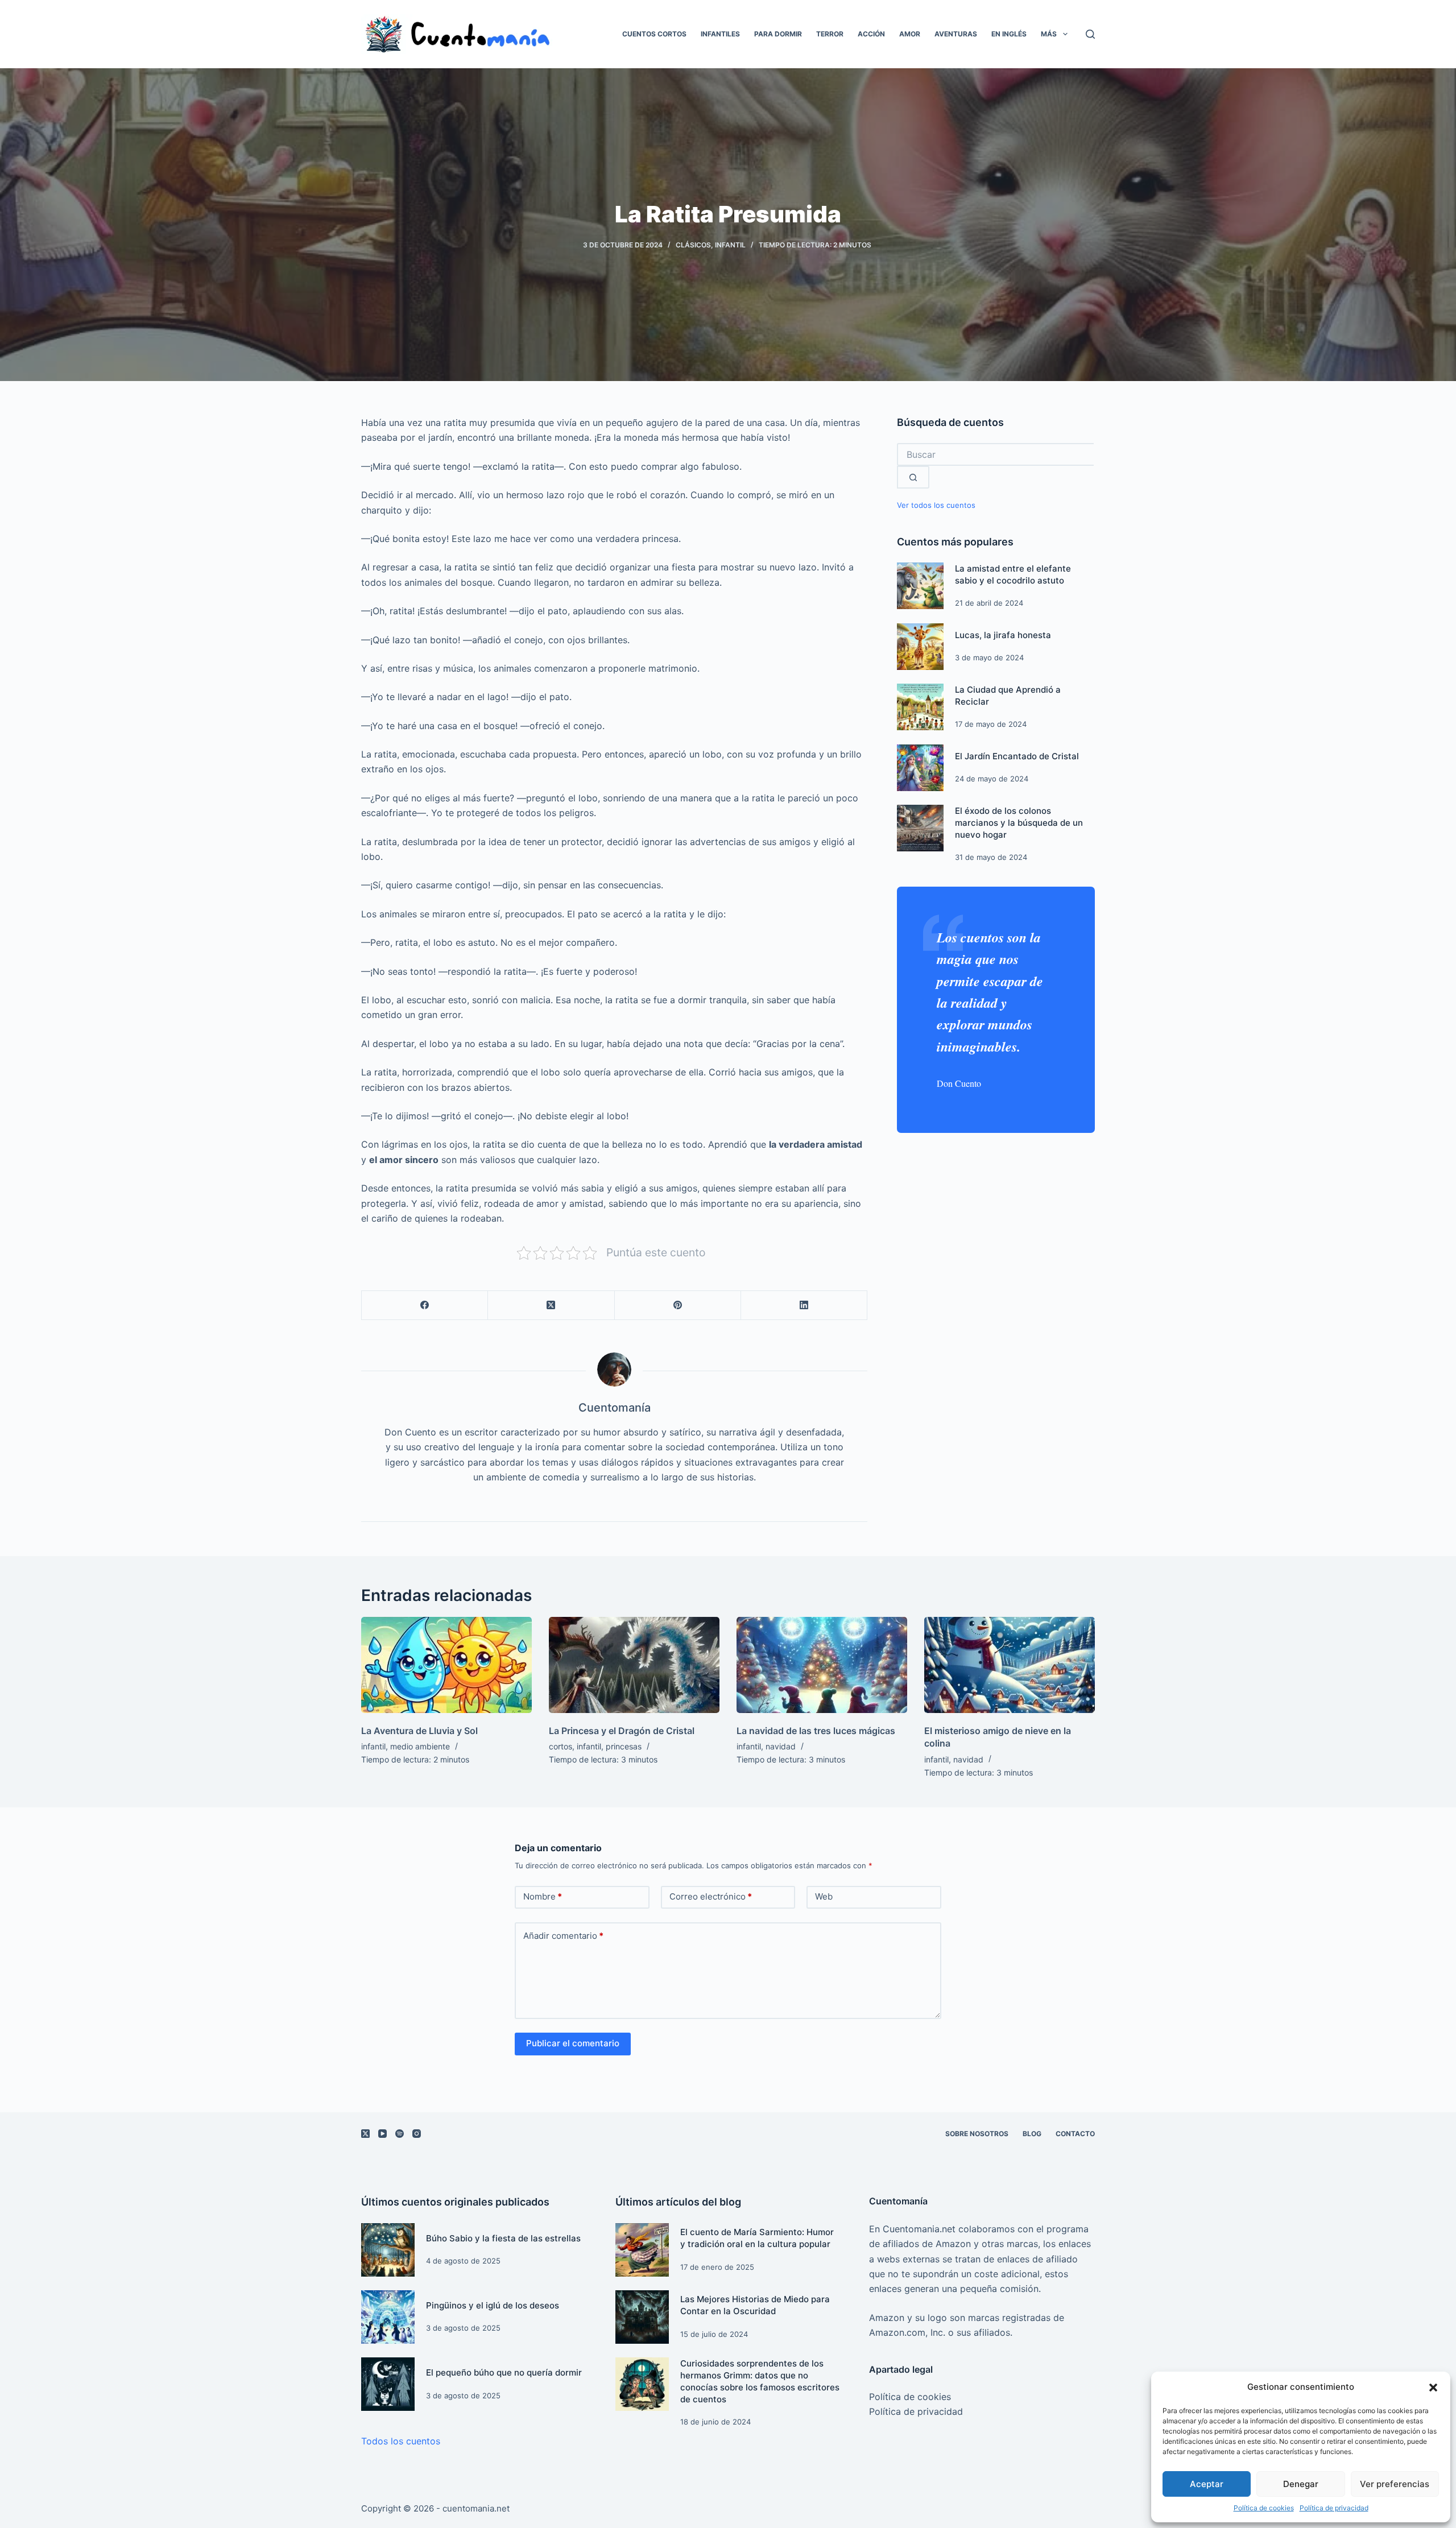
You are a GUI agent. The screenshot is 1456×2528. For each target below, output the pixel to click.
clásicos (693, 245)
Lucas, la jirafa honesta (1003, 635)
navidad (781, 1746)
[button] (1433, 2388)
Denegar (1301, 2484)
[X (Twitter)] (551, 1306)
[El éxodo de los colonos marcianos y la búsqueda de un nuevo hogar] (920, 828)
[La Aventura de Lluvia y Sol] (446, 1665)
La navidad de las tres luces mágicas (816, 1731)
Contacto (1075, 2134)
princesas (624, 1746)
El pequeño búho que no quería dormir (504, 2372)
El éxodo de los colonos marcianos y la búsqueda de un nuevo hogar (1019, 823)
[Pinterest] (678, 1306)
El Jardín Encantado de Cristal (1017, 756)
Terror (830, 34)
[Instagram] (417, 2134)
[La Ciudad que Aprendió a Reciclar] (920, 707)
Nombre (543, 1896)
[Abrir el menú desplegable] (1065, 34)
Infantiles (720, 34)
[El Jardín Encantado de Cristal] (920, 768)
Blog (1032, 2134)
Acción (871, 34)
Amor (910, 34)
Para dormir (778, 34)
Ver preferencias (1395, 2484)
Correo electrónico (711, 1896)
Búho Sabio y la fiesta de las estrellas (503, 2238)
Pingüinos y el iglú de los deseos (493, 2305)
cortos (561, 1746)
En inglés (1009, 34)
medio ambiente (420, 1746)
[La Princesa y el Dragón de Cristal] (634, 1665)
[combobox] (995, 454)
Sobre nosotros (977, 2134)
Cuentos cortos (654, 34)
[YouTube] (382, 2134)
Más (1049, 34)
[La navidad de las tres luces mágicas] (822, 1665)
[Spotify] (400, 2134)
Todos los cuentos (401, 2441)
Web (824, 1896)
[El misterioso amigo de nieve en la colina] (1010, 1665)
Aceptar (1207, 2484)
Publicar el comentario (573, 2043)
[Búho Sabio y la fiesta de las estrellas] (388, 2250)
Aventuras (956, 34)
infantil (730, 245)
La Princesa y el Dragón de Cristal (622, 1731)
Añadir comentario (563, 1936)
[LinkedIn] (804, 1306)
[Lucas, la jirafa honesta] (920, 647)
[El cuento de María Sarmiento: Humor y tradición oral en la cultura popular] (642, 2250)
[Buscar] (1090, 34)
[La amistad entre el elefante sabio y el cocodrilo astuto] (920, 586)
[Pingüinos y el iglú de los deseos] (388, 2317)
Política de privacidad (1334, 2508)
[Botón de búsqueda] (913, 477)
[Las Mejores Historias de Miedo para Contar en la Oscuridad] (642, 2317)
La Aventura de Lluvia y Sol (419, 1731)
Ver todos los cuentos (936, 506)
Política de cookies (1264, 2508)
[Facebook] (425, 1306)
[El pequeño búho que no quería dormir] (388, 2384)
